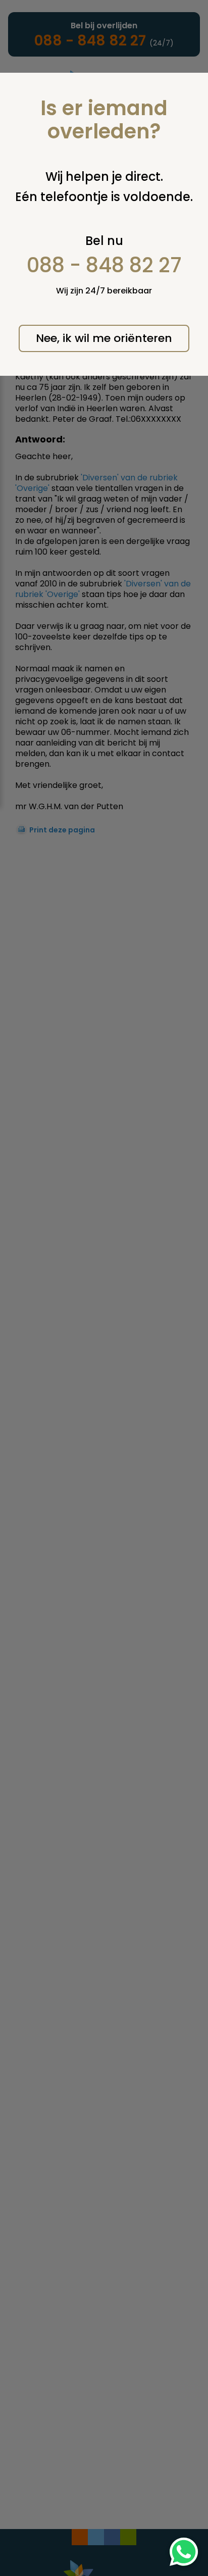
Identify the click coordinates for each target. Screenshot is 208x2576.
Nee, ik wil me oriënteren (104, 338)
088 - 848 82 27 (104, 265)
